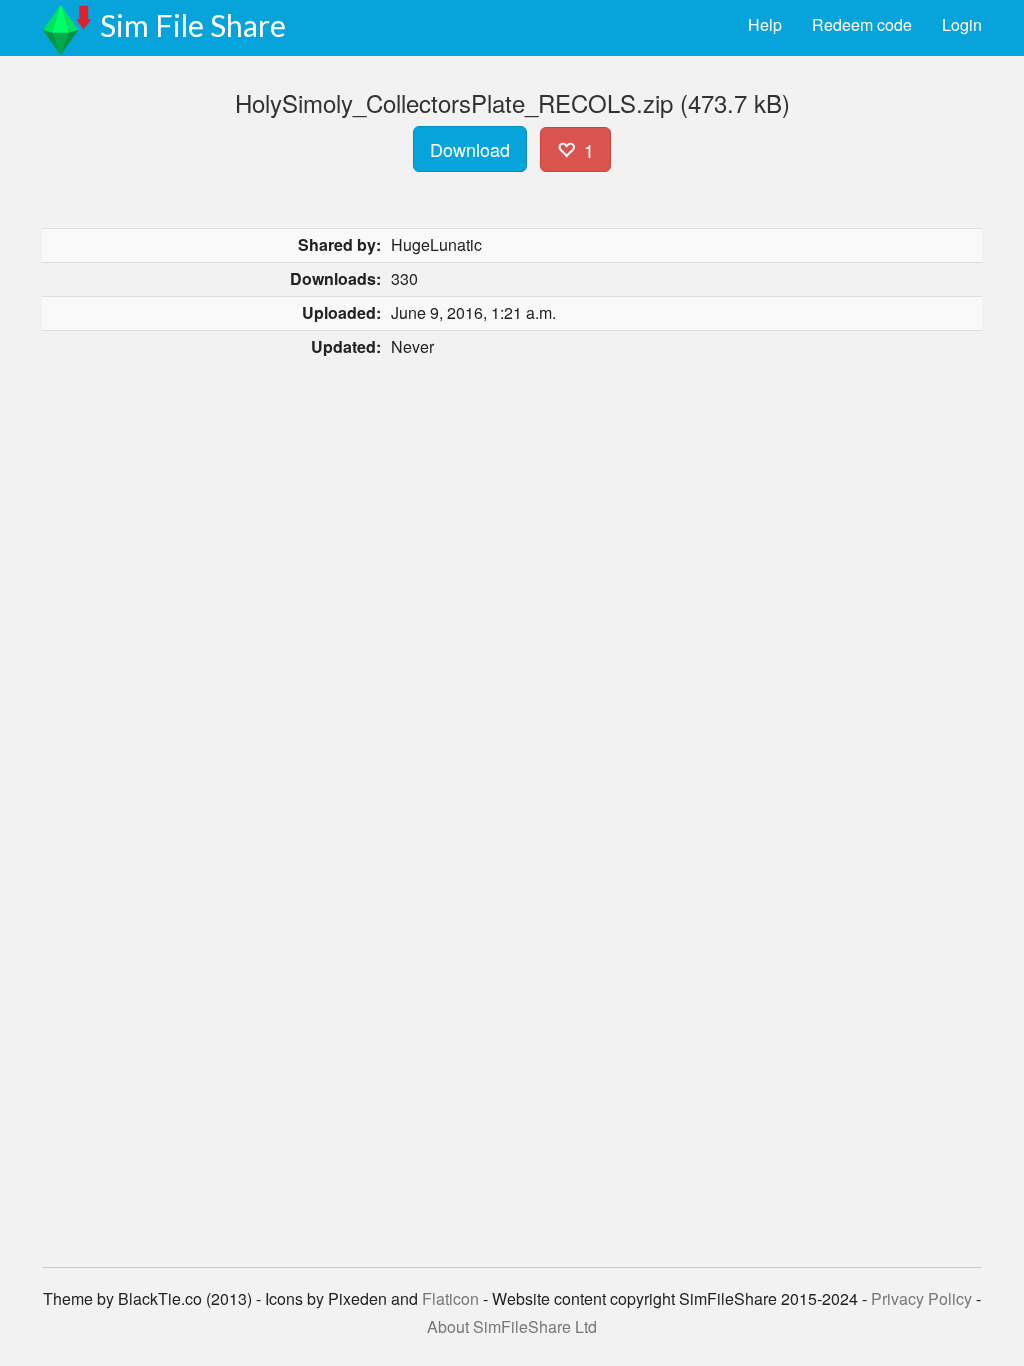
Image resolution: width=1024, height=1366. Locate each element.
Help (765, 24)
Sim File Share (193, 25)
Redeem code (862, 24)
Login (962, 24)
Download (470, 149)
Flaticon (450, 1298)
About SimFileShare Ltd (512, 1326)
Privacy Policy (921, 1298)
